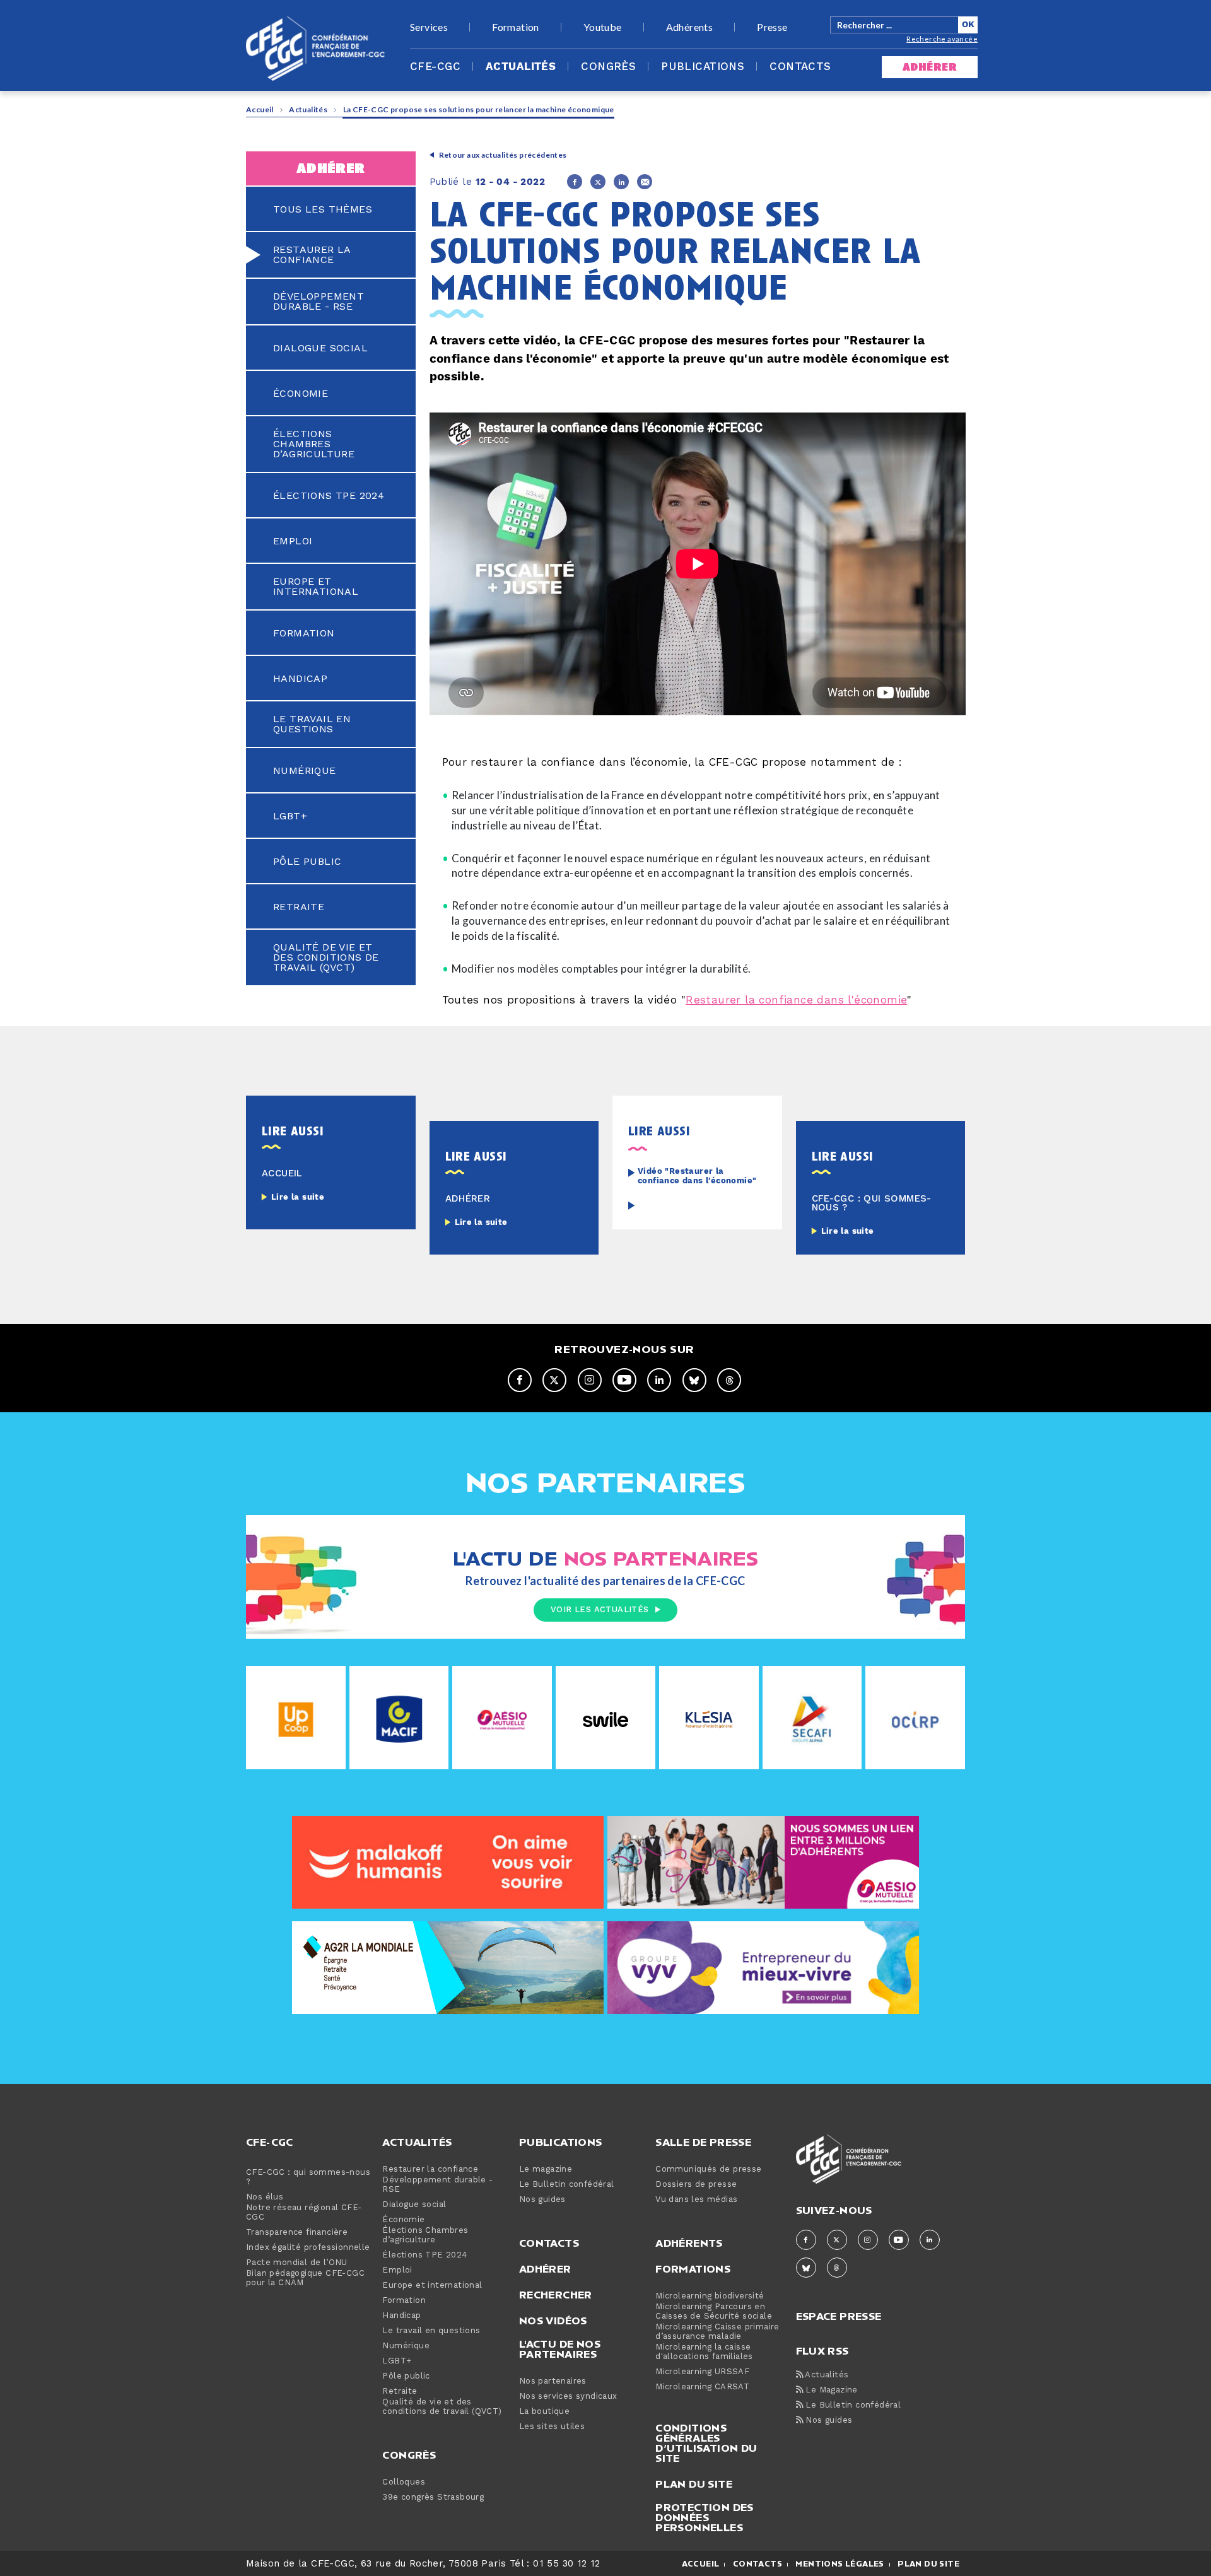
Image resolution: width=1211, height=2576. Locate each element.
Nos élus (265, 2197)
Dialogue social (320, 348)
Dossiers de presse (696, 2185)
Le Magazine (830, 2390)
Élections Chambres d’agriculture (314, 444)
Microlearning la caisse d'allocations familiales (704, 2352)
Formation (516, 27)
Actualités (521, 67)
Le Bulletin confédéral (567, 2185)
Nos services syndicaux (568, 2397)
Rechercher (556, 2295)
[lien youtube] (624, 1380)
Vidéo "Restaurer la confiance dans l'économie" (697, 1176)
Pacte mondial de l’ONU (297, 2263)
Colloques (404, 2482)
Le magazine (546, 2169)
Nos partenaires (553, 2381)
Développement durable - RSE (319, 302)
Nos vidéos (553, 2321)
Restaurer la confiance (312, 255)
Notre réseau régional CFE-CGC (304, 2213)
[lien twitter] (554, 1380)
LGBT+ (290, 816)
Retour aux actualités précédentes (503, 155)
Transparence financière (297, 2233)
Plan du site (694, 2484)
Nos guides (542, 2200)
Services (429, 27)
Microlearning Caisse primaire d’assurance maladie (717, 2332)
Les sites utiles (552, 2427)
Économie (301, 394)
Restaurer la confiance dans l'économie (796, 1000)
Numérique (305, 771)
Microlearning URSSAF (702, 2372)
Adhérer (545, 2269)
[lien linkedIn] (659, 1380)
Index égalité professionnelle (308, 2248)
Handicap (300, 679)
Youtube (603, 27)
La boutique (544, 2412)
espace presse (839, 2315)
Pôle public (307, 862)
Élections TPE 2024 (329, 496)
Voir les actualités (600, 1610)
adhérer (930, 67)
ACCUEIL (701, 2564)
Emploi (293, 541)
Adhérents (690, 27)
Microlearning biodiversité (710, 2296)
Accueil (260, 109)
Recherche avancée (942, 39)
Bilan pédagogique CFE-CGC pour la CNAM (305, 2278)
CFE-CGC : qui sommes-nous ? (308, 2177)
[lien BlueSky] (694, 1380)
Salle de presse (703, 2142)
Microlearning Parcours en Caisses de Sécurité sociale (714, 2312)
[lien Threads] (729, 1380)
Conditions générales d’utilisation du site (706, 2443)
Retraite (299, 907)
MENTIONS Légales (840, 2564)
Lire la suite (298, 1197)
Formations (693, 2269)
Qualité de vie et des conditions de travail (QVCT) (326, 957)
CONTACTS (758, 2564)
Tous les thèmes (323, 209)
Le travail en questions (312, 724)
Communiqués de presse (708, 2169)
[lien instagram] (590, 1380)
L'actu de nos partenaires (560, 2349)
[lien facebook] (520, 1380)
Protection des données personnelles (705, 2517)
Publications (703, 67)
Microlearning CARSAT (702, 2387)
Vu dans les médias (696, 2200)
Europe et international (316, 587)
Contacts (800, 67)
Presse (772, 27)
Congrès (608, 67)
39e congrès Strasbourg (433, 2497)
